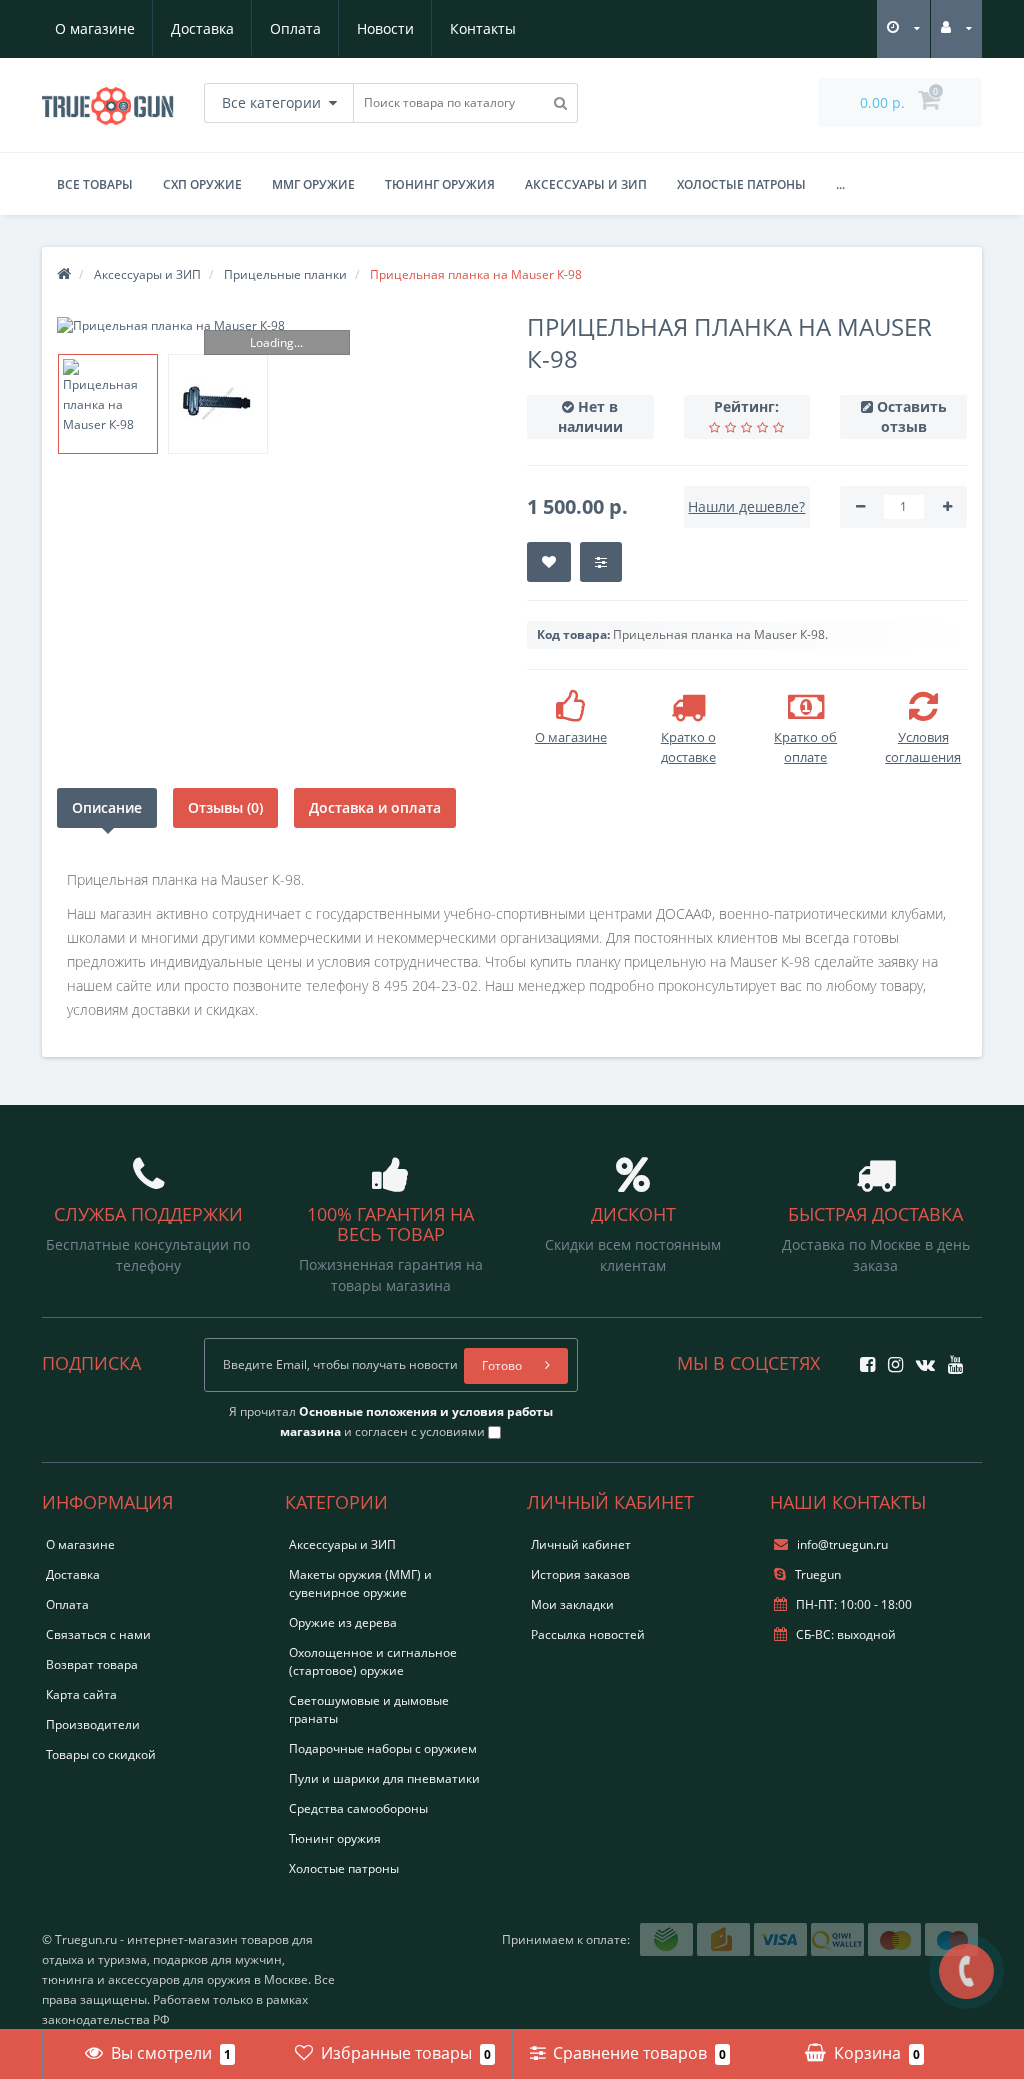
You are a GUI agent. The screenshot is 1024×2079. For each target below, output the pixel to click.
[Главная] (64, 274)
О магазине (95, 28)
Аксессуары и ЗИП (586, 184)
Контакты (483, 28)
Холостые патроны (741, 184)
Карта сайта (81, 1694)
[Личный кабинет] (956, 27)
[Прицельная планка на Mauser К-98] (277, 325)
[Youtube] (950, 1358)
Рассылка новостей (588, 1634)
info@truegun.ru (842, 1544)
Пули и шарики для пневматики (384, 1778)
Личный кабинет (581, 1544)
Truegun (816, 1574)
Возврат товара (92, 1664)
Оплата (295, 28)
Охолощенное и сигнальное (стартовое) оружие (373, 1661)
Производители (93, 1724)
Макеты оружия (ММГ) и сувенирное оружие (360, 1583)
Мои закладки (572, 1604)
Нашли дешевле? (746, 506)
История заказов (580, 1574)
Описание (107, 807)
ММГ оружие (313, 184)
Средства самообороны (358, 1808)
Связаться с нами (98, 1634)
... (840, 184)
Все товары (95, 184)
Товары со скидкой (101, 1754)
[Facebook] (862, 1358)
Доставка (202, 28)
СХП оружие (202, 184)
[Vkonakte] (920, 1358)
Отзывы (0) (225, 807)
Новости (385, 28)
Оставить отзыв (912, 416)
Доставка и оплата (375, 807)
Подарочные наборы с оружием (383, 1748)
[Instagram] (890, 1358)
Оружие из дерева (343, 1622)
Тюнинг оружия (440, 184)
